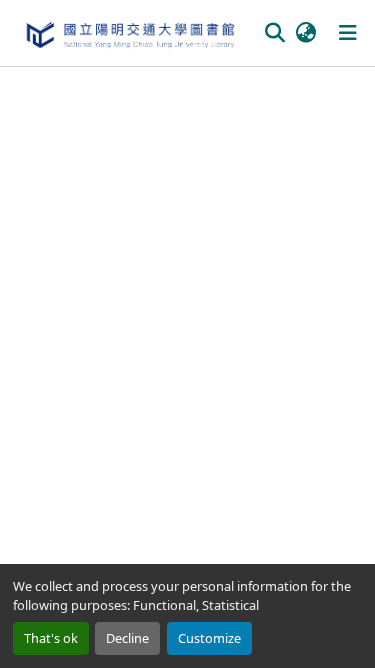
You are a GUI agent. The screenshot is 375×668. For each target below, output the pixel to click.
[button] (129, 33)
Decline (127, 638)
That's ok (51, 638)
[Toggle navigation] (348, 33)
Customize (209, 638)
